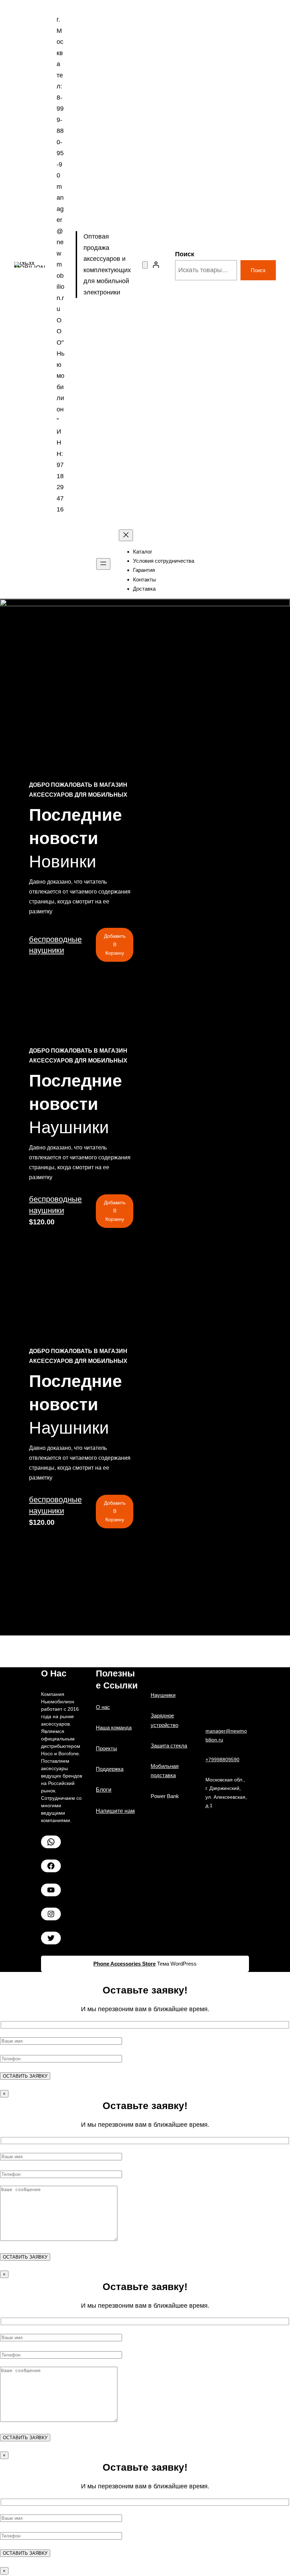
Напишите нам (115, 1811)
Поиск (185, 254)
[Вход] (156, 265)
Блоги (104, 1790)
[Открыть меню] (103, 564)
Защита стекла (169, 1746)
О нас (103, 1707)
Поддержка (112, 1014)
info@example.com (196, 970)
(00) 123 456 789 (95, 970)
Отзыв (83, 1014)
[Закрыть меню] (126, 535)
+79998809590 (222, 1760)
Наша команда (114, 1728)
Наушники (163, 1695)
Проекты (106, 1748)
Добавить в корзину (115, 944)
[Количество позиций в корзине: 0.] (145, 265)
